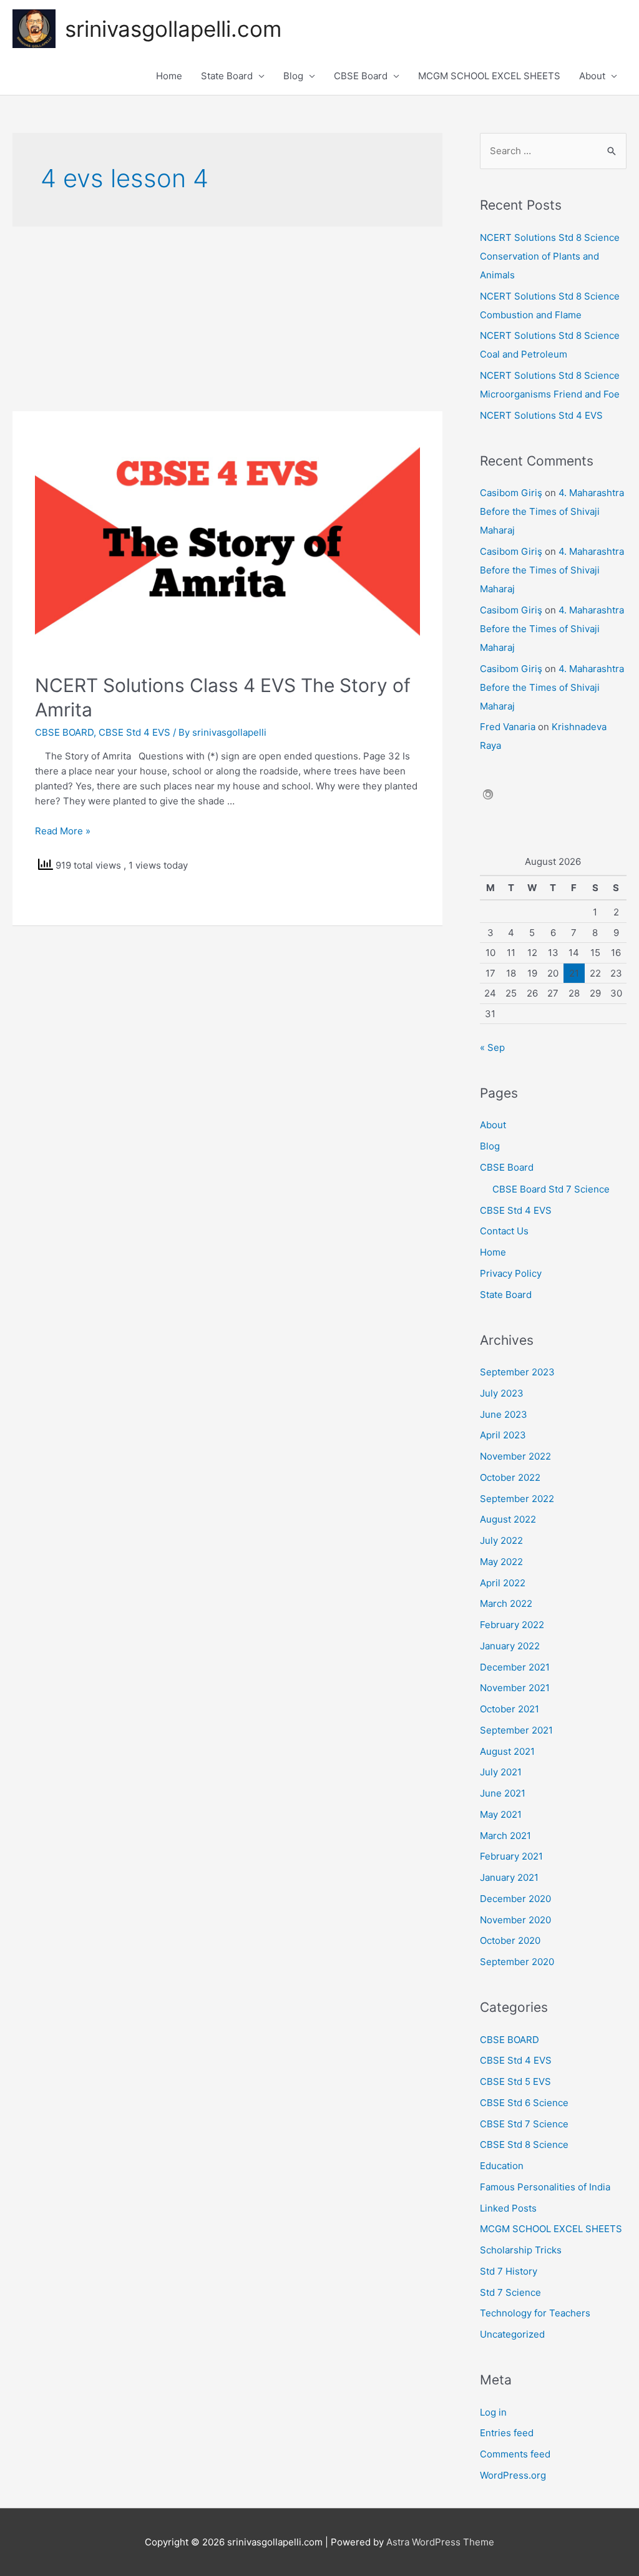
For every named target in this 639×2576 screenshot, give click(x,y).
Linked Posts (508, 2208)
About (592, 76)
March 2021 (505, 1836)
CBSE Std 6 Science (524, 2103)
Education (502, 2166)
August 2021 (507, 1751)
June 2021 (503, 1793)
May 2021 (501, 1814)
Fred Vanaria (508, 727)
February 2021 (511, 1856)
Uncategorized (512, 2334)
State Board (227, 76)
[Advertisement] (227, 319)
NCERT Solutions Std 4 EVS (541, 415)
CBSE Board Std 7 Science (551, 1189)
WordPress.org (513, 2475)
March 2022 (506, 1603)
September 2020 (517, 1962)
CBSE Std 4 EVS (134, 732)
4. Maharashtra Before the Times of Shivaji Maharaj (552, 511)
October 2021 (510, 1709)
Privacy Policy (511, 1273)
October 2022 (510, 1477)
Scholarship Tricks (521, 2250)
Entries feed (507, 2433)
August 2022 (508, 1519)
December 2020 (515, 1899)
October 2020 (510, 1940)
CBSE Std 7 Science (524, 2124)
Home (169, 76)
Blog (293, 76)
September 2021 (516, 1730)
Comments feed (515, 2454)
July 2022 (501, 1540)
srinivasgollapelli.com (173, 29)
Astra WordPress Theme (440, 2542)
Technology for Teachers (535, 2313)
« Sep (492, 1047)
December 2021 (515, 1667)
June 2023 (504, 1414)
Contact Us (504, 1231)
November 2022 (515, 1456)
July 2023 (502, 1393)
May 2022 (501, 1562)
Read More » (63, 831)
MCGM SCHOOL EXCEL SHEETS (489, 76)
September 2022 (517, 1499)
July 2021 (501, 1772)
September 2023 (517, 1372)
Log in (493, 2412)
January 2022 (510, 1646)
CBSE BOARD (64, 732)
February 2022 (512, 1625)
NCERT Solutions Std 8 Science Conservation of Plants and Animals (550, 256)
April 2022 (503, 1583)
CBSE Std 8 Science (524, 2144)
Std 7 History (509, 2271)
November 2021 (515, 1688)
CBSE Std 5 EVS (515, 2081)
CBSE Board (361, 76)
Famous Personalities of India (545, 2187)
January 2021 (509, 1877)
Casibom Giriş (511, 493)
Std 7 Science (510, 2292)
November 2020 (515, 1920)
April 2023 (503, 1435)
